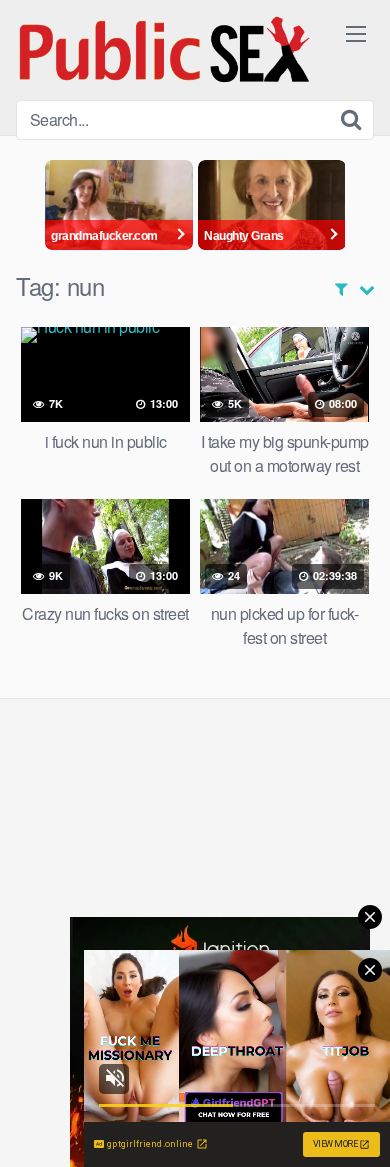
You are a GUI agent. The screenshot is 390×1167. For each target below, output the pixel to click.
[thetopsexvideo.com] (166, 50)
